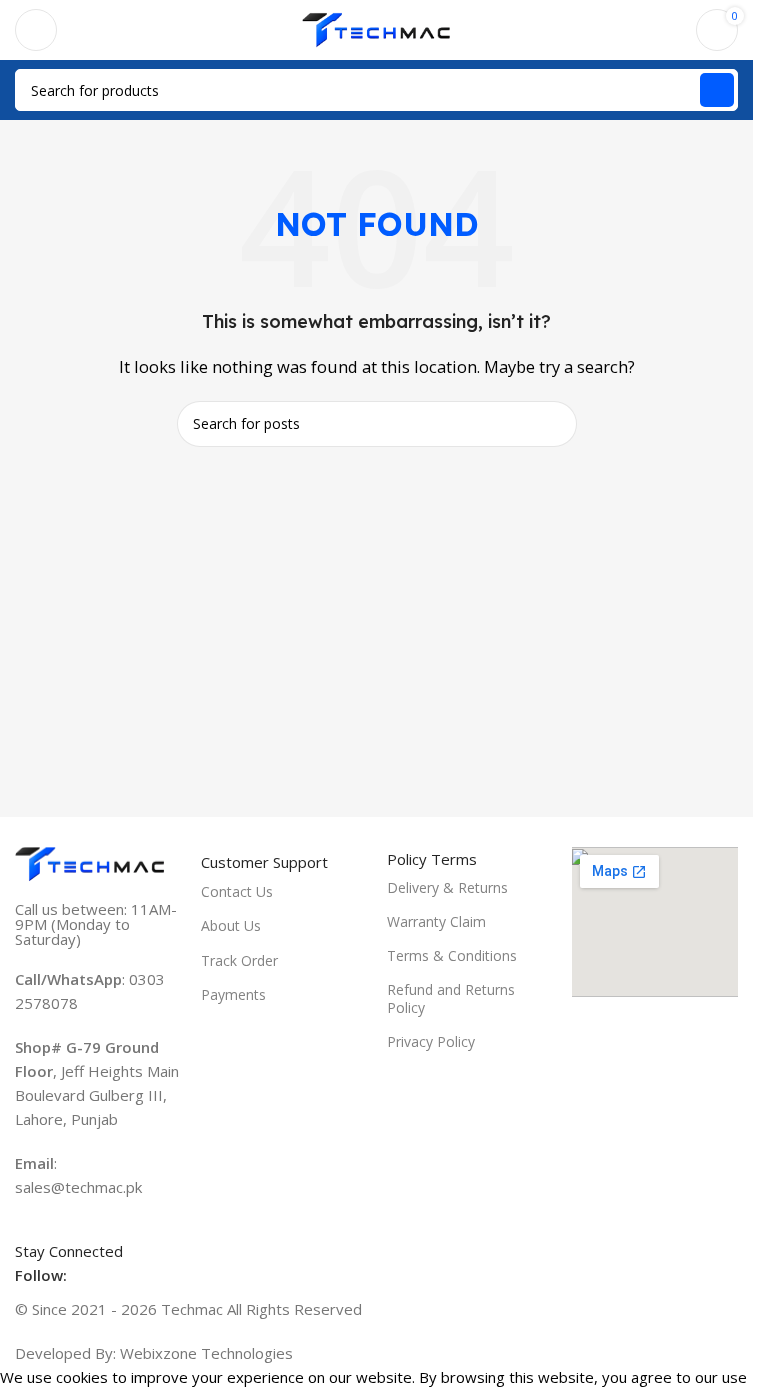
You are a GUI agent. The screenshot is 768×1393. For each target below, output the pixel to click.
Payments (233, 994)
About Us (231, 925)
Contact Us (237, 891)
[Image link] (90, 862)
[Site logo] (377, 28)
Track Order (239, 960)
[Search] (717, 90)
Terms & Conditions (452, 955)
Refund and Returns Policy (451, 998)
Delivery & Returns (447, 887)
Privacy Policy (431, 1041)
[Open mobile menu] (36, 30)
